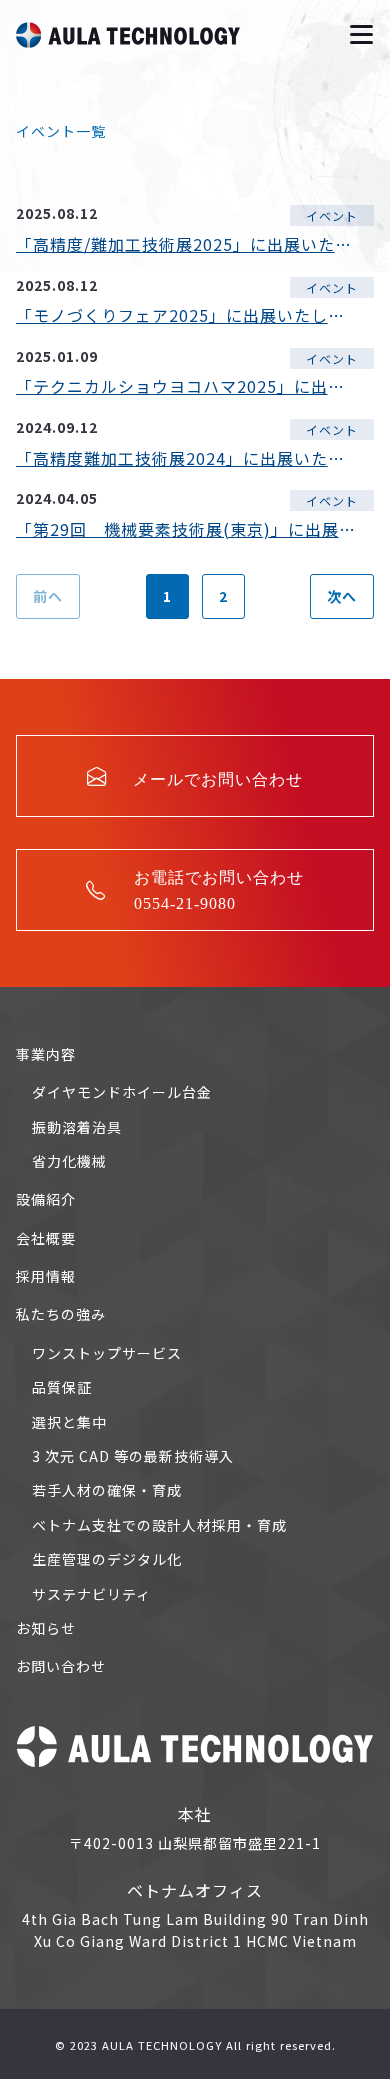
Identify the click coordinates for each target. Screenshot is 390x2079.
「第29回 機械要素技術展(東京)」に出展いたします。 (186, 529)
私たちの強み (61, 1314)
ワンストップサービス (107, 1353)
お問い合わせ (61, 1666)
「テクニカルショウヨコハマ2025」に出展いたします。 (186, 386)
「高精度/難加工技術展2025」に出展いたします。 (186, 244)
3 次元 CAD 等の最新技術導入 (133, 1456)
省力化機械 (69, 1161)
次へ (342, 596)
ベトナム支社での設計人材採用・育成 (159, 1525)
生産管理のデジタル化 (107, 1559)
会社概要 (46, 1238)
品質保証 (62, 1387)
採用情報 (46, 1276)
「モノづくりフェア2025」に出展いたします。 (186, 315)
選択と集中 (69, 1422)
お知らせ (46, 1628)
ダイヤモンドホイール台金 (122, 1092)
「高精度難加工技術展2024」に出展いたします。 (186, 458)
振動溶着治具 (77, 1127)
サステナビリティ (91, 1594)
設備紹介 (46, 1199)
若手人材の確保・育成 (107, 1490)
